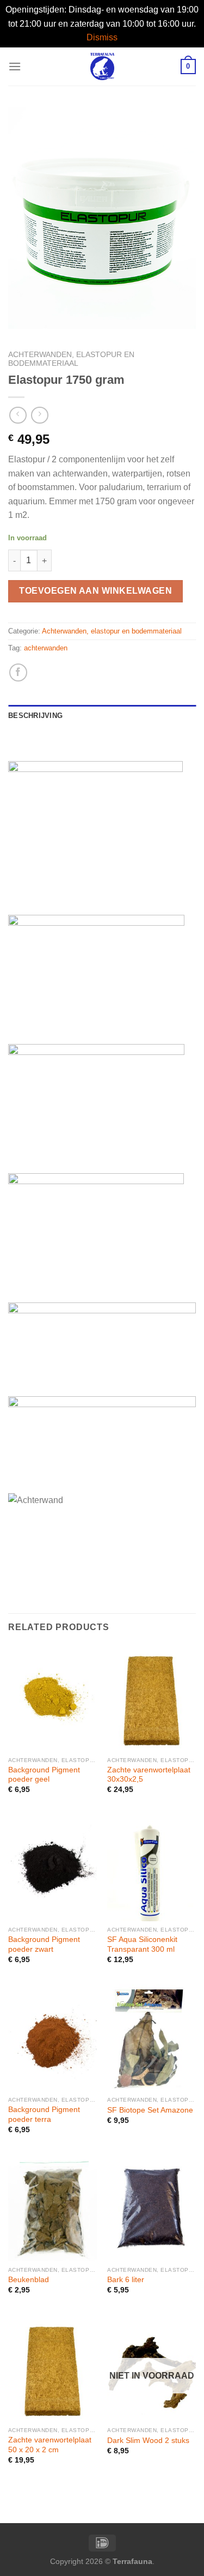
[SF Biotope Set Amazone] (152, 2038)
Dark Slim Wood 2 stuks (148, 2441)
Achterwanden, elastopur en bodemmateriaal (71, 359)
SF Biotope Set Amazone (150, 2110)
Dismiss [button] (102, 37)
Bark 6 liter (126, 2280)
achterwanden (46, 648)
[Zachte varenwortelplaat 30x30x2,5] (152, 1698)
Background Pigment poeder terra (44, 2115)
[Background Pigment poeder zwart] (52, 1868)
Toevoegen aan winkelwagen (95, 591)
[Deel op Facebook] (18, 672)
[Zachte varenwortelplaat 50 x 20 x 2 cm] (52, 2369)
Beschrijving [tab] (35, 716)
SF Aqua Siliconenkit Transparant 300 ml (142, 1944)
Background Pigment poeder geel (44, 1775)
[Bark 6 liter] (152, 2208)
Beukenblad (29, 2280)
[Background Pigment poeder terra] (52, 2038)
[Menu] (15, 66)
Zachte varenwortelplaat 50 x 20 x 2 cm (50, 2445)
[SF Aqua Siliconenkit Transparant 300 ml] (152, 1868)
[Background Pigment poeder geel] (52, 1698)
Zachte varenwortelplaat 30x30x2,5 (149, 1775)
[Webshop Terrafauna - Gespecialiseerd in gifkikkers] (102, 67)
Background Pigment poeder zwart (44, 1944)
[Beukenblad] (52, 2208)
